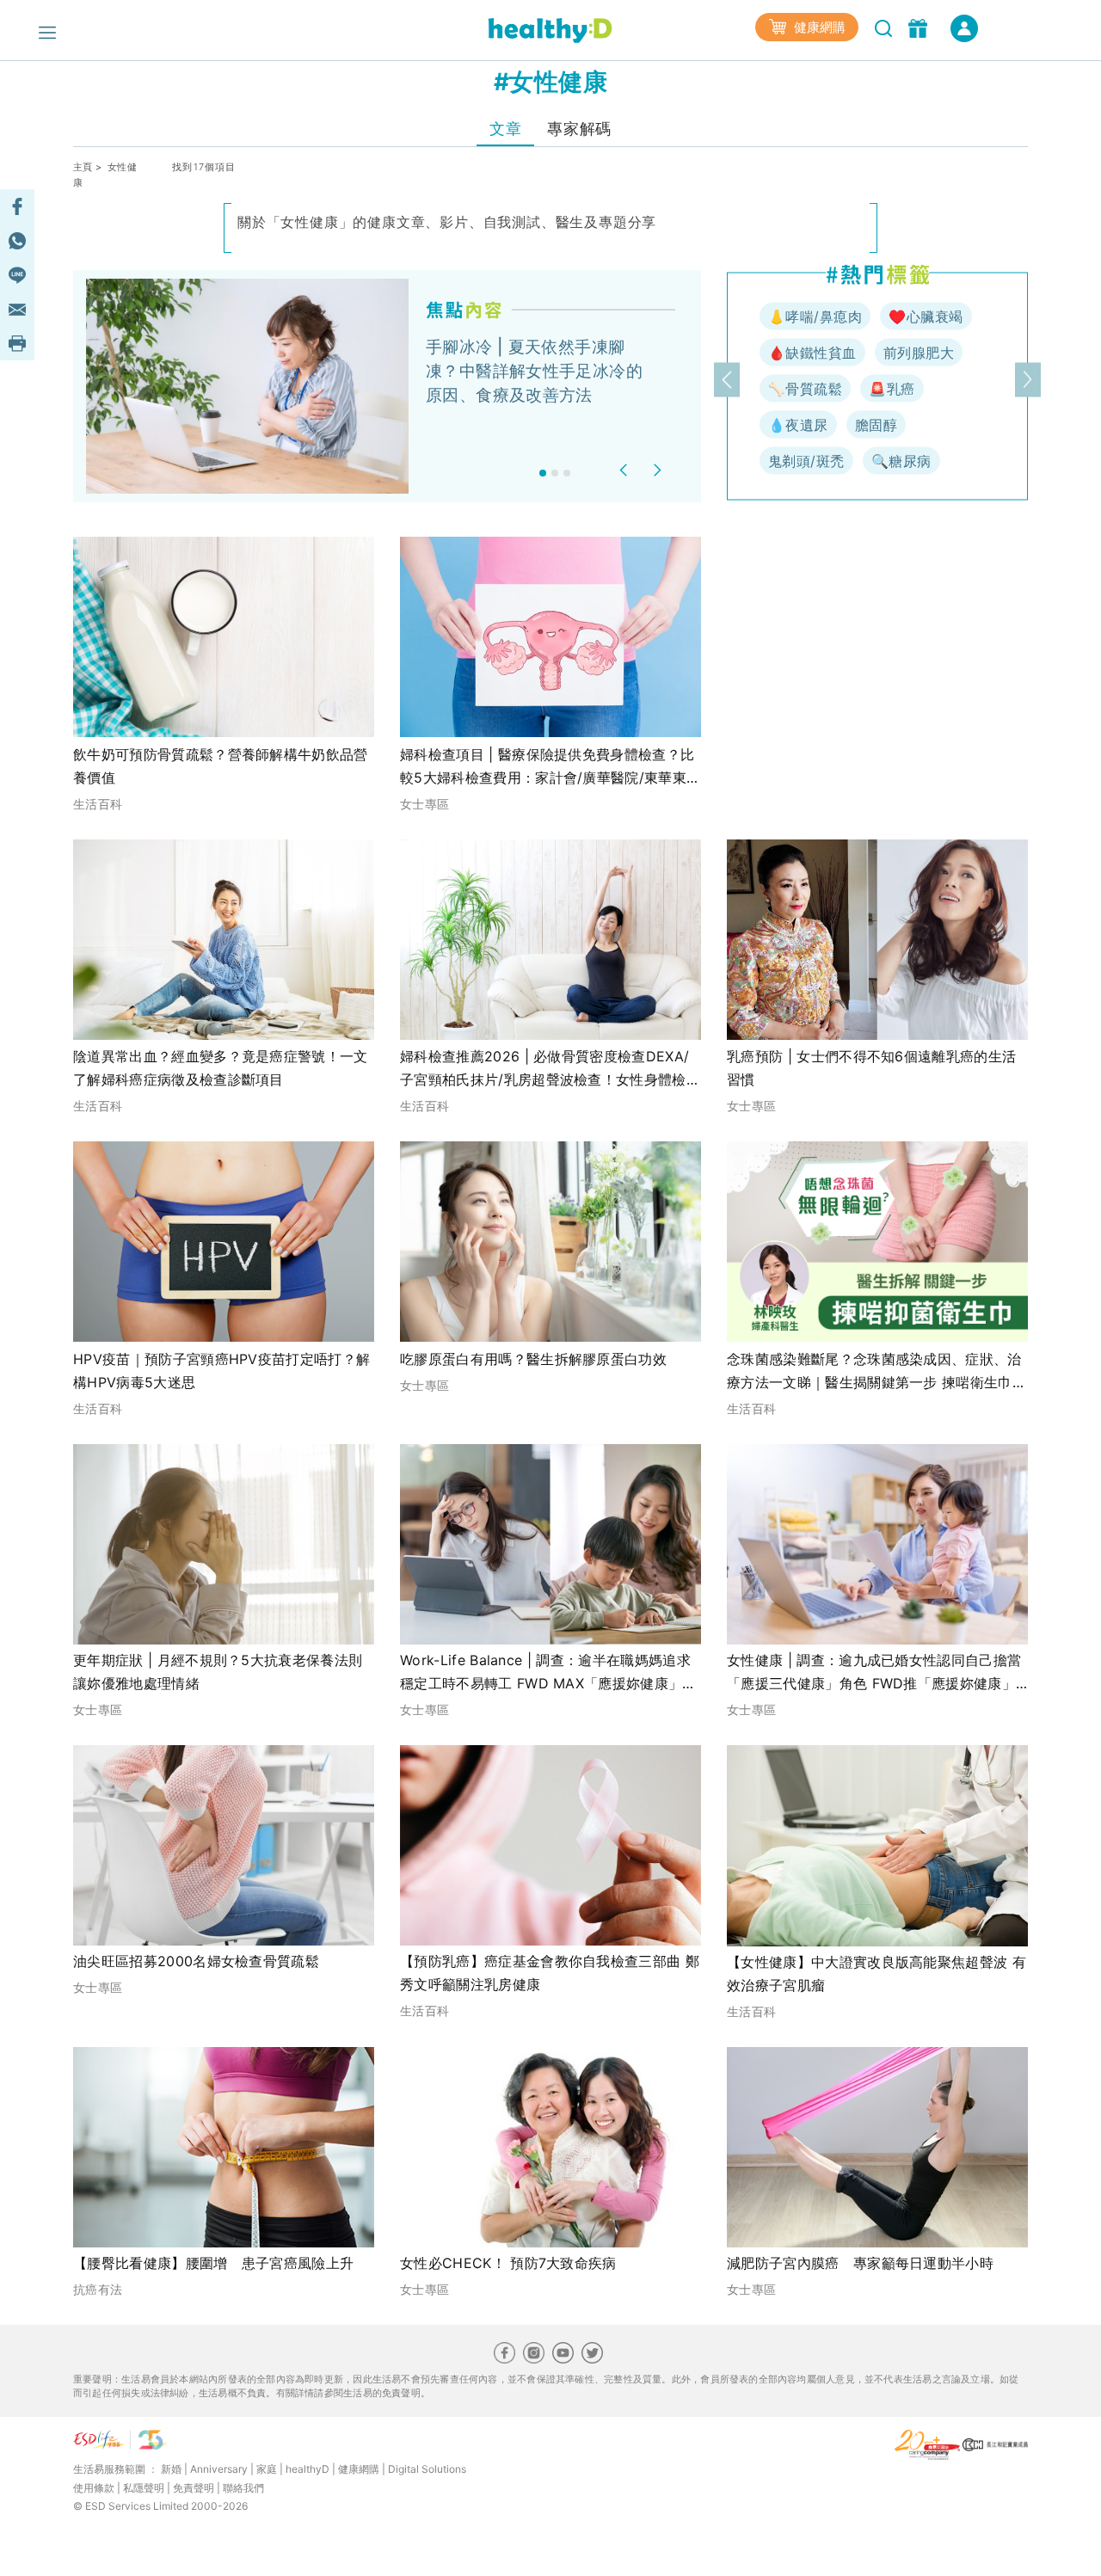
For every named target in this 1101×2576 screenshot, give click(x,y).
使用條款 (94, 2488)
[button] (626, 470)
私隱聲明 (144, 2488)
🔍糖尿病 (901, 461)
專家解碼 (579, 129)
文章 (505, 129)
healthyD (308, 2469)
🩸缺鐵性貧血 (812, 353)
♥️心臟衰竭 (926, 317)
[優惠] (920, 27)
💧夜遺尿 (798, 425)
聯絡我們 (243, 2488)
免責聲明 (194, 2488)
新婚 (171, 2469)
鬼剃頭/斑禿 (806, 461)
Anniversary (219, 2469)
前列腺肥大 (919, 353)
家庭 (267, 2469)
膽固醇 (876, 425)
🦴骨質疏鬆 (805, 389)
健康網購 (818, 27)
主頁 (83, 167)
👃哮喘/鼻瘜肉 (815, 317)
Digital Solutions (427, 2469)
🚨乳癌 (892, 389)
